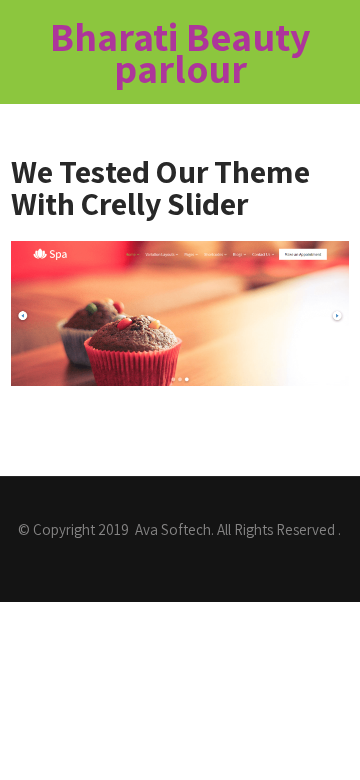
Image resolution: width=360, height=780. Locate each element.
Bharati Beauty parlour (180, 52)
